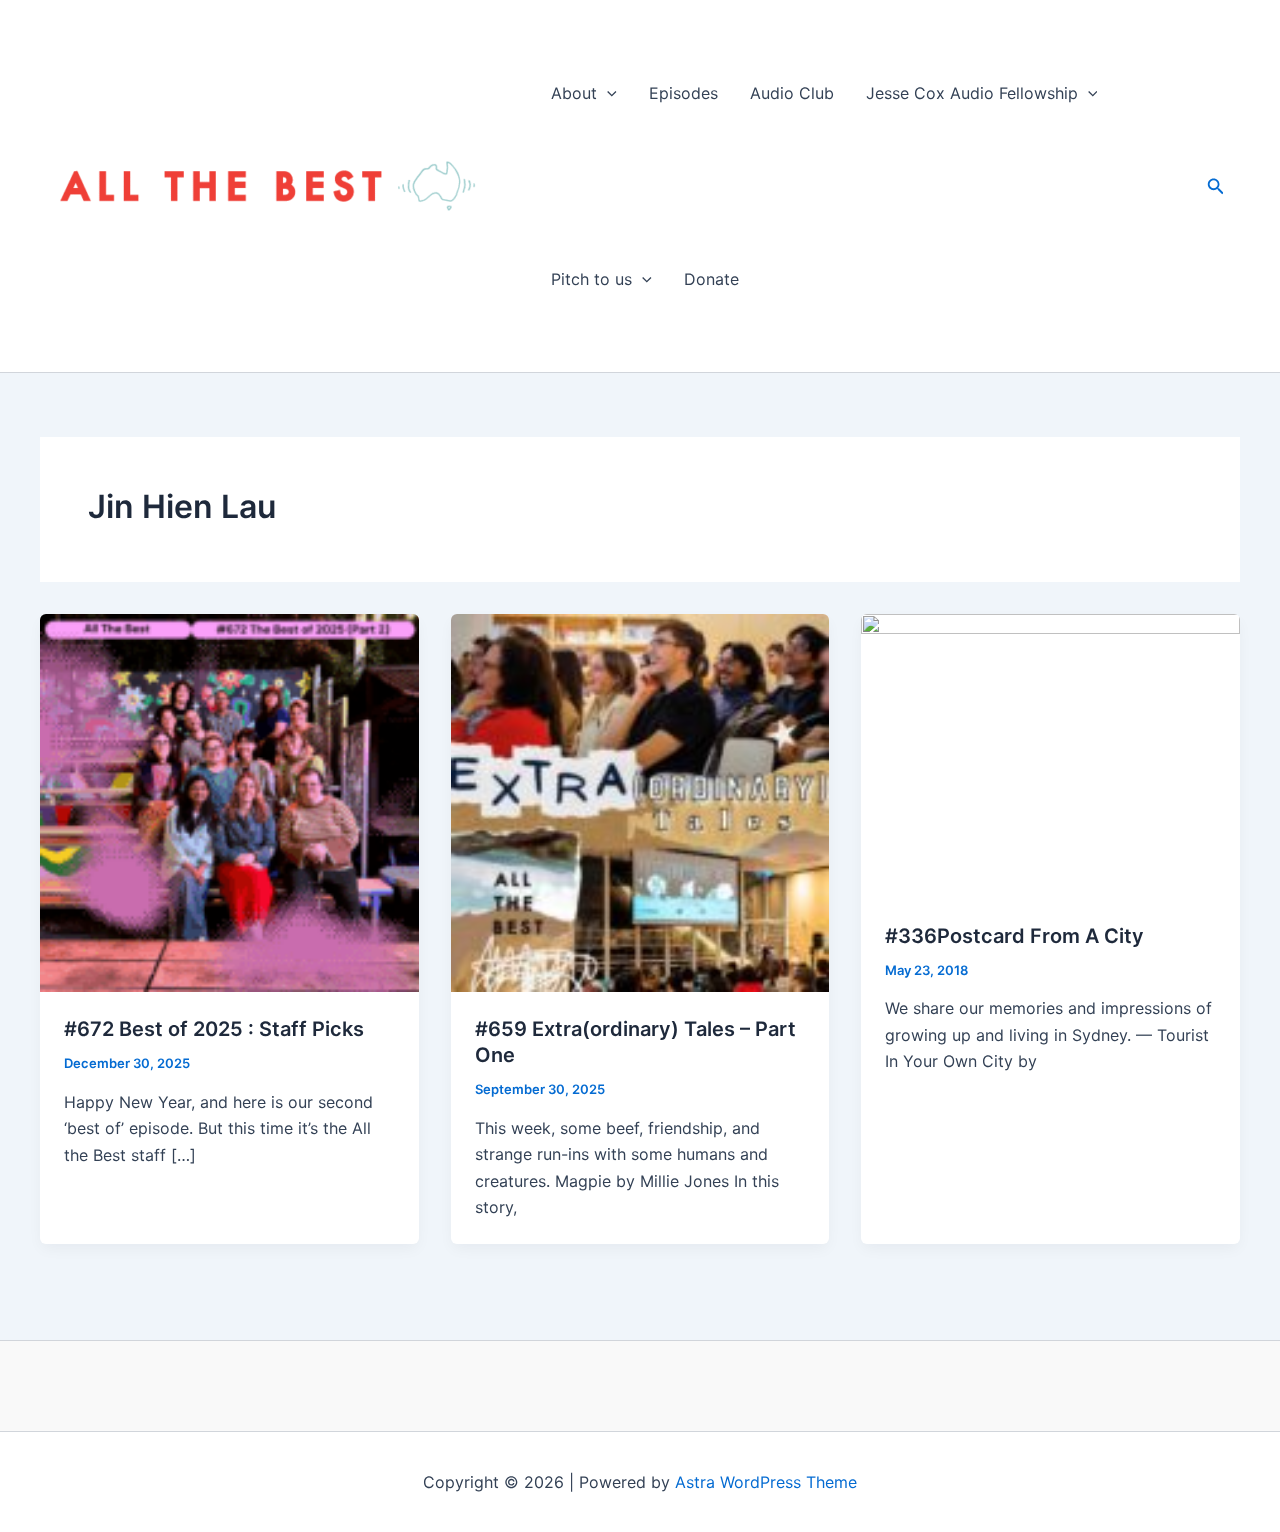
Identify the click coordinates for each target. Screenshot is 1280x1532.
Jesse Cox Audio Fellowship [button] (972, 93)
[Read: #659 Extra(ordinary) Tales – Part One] (640, 801)
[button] (607, 93)
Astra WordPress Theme (766, 1482)
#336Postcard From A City (1014, 936)
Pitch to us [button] (591, 279)
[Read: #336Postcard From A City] (1050, 755)
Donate (711, 279)
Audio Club (792, 93)
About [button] (574, 93)
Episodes (683, 93)
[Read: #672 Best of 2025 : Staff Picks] (229, 801)
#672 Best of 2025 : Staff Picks (214, 1029)
